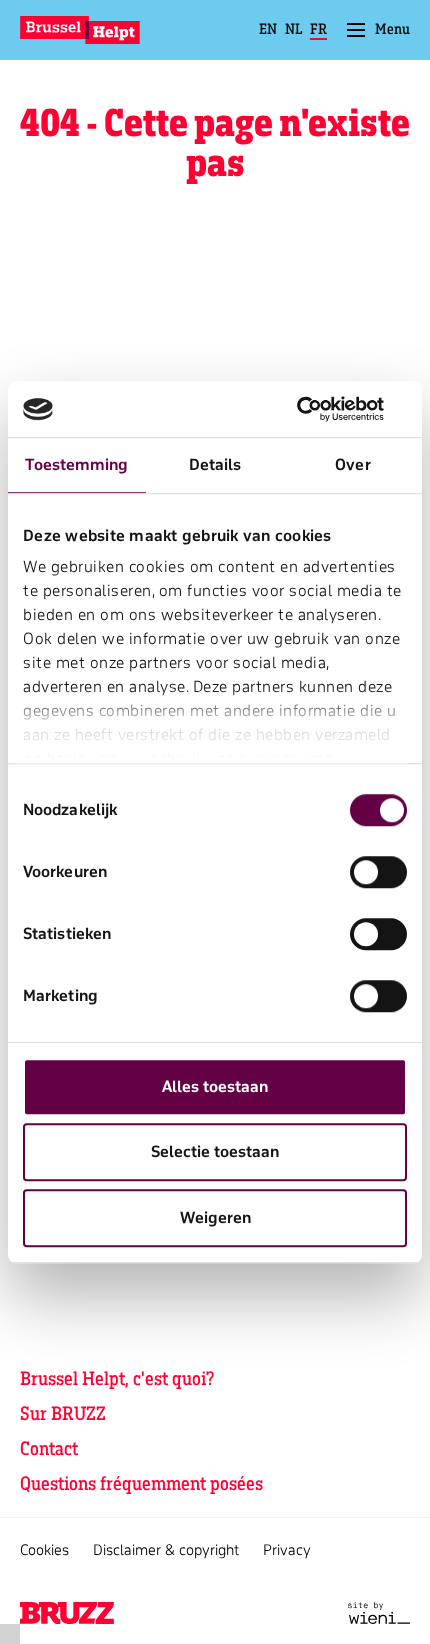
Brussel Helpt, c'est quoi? (117, 1378)
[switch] (378, 872)
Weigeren (215, 1218)
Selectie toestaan (215, 1152)
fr (318, 29)
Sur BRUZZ (63, 1413)
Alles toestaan (215, 1087)
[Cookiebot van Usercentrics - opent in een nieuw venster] (319, 409)
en (268, 29)
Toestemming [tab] (76, 465)
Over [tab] (352, 465)
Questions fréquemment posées (141, 1483)
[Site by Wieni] (379, 1613)
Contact (49, 1448)
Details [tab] (215, 465)
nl (293, 29)
